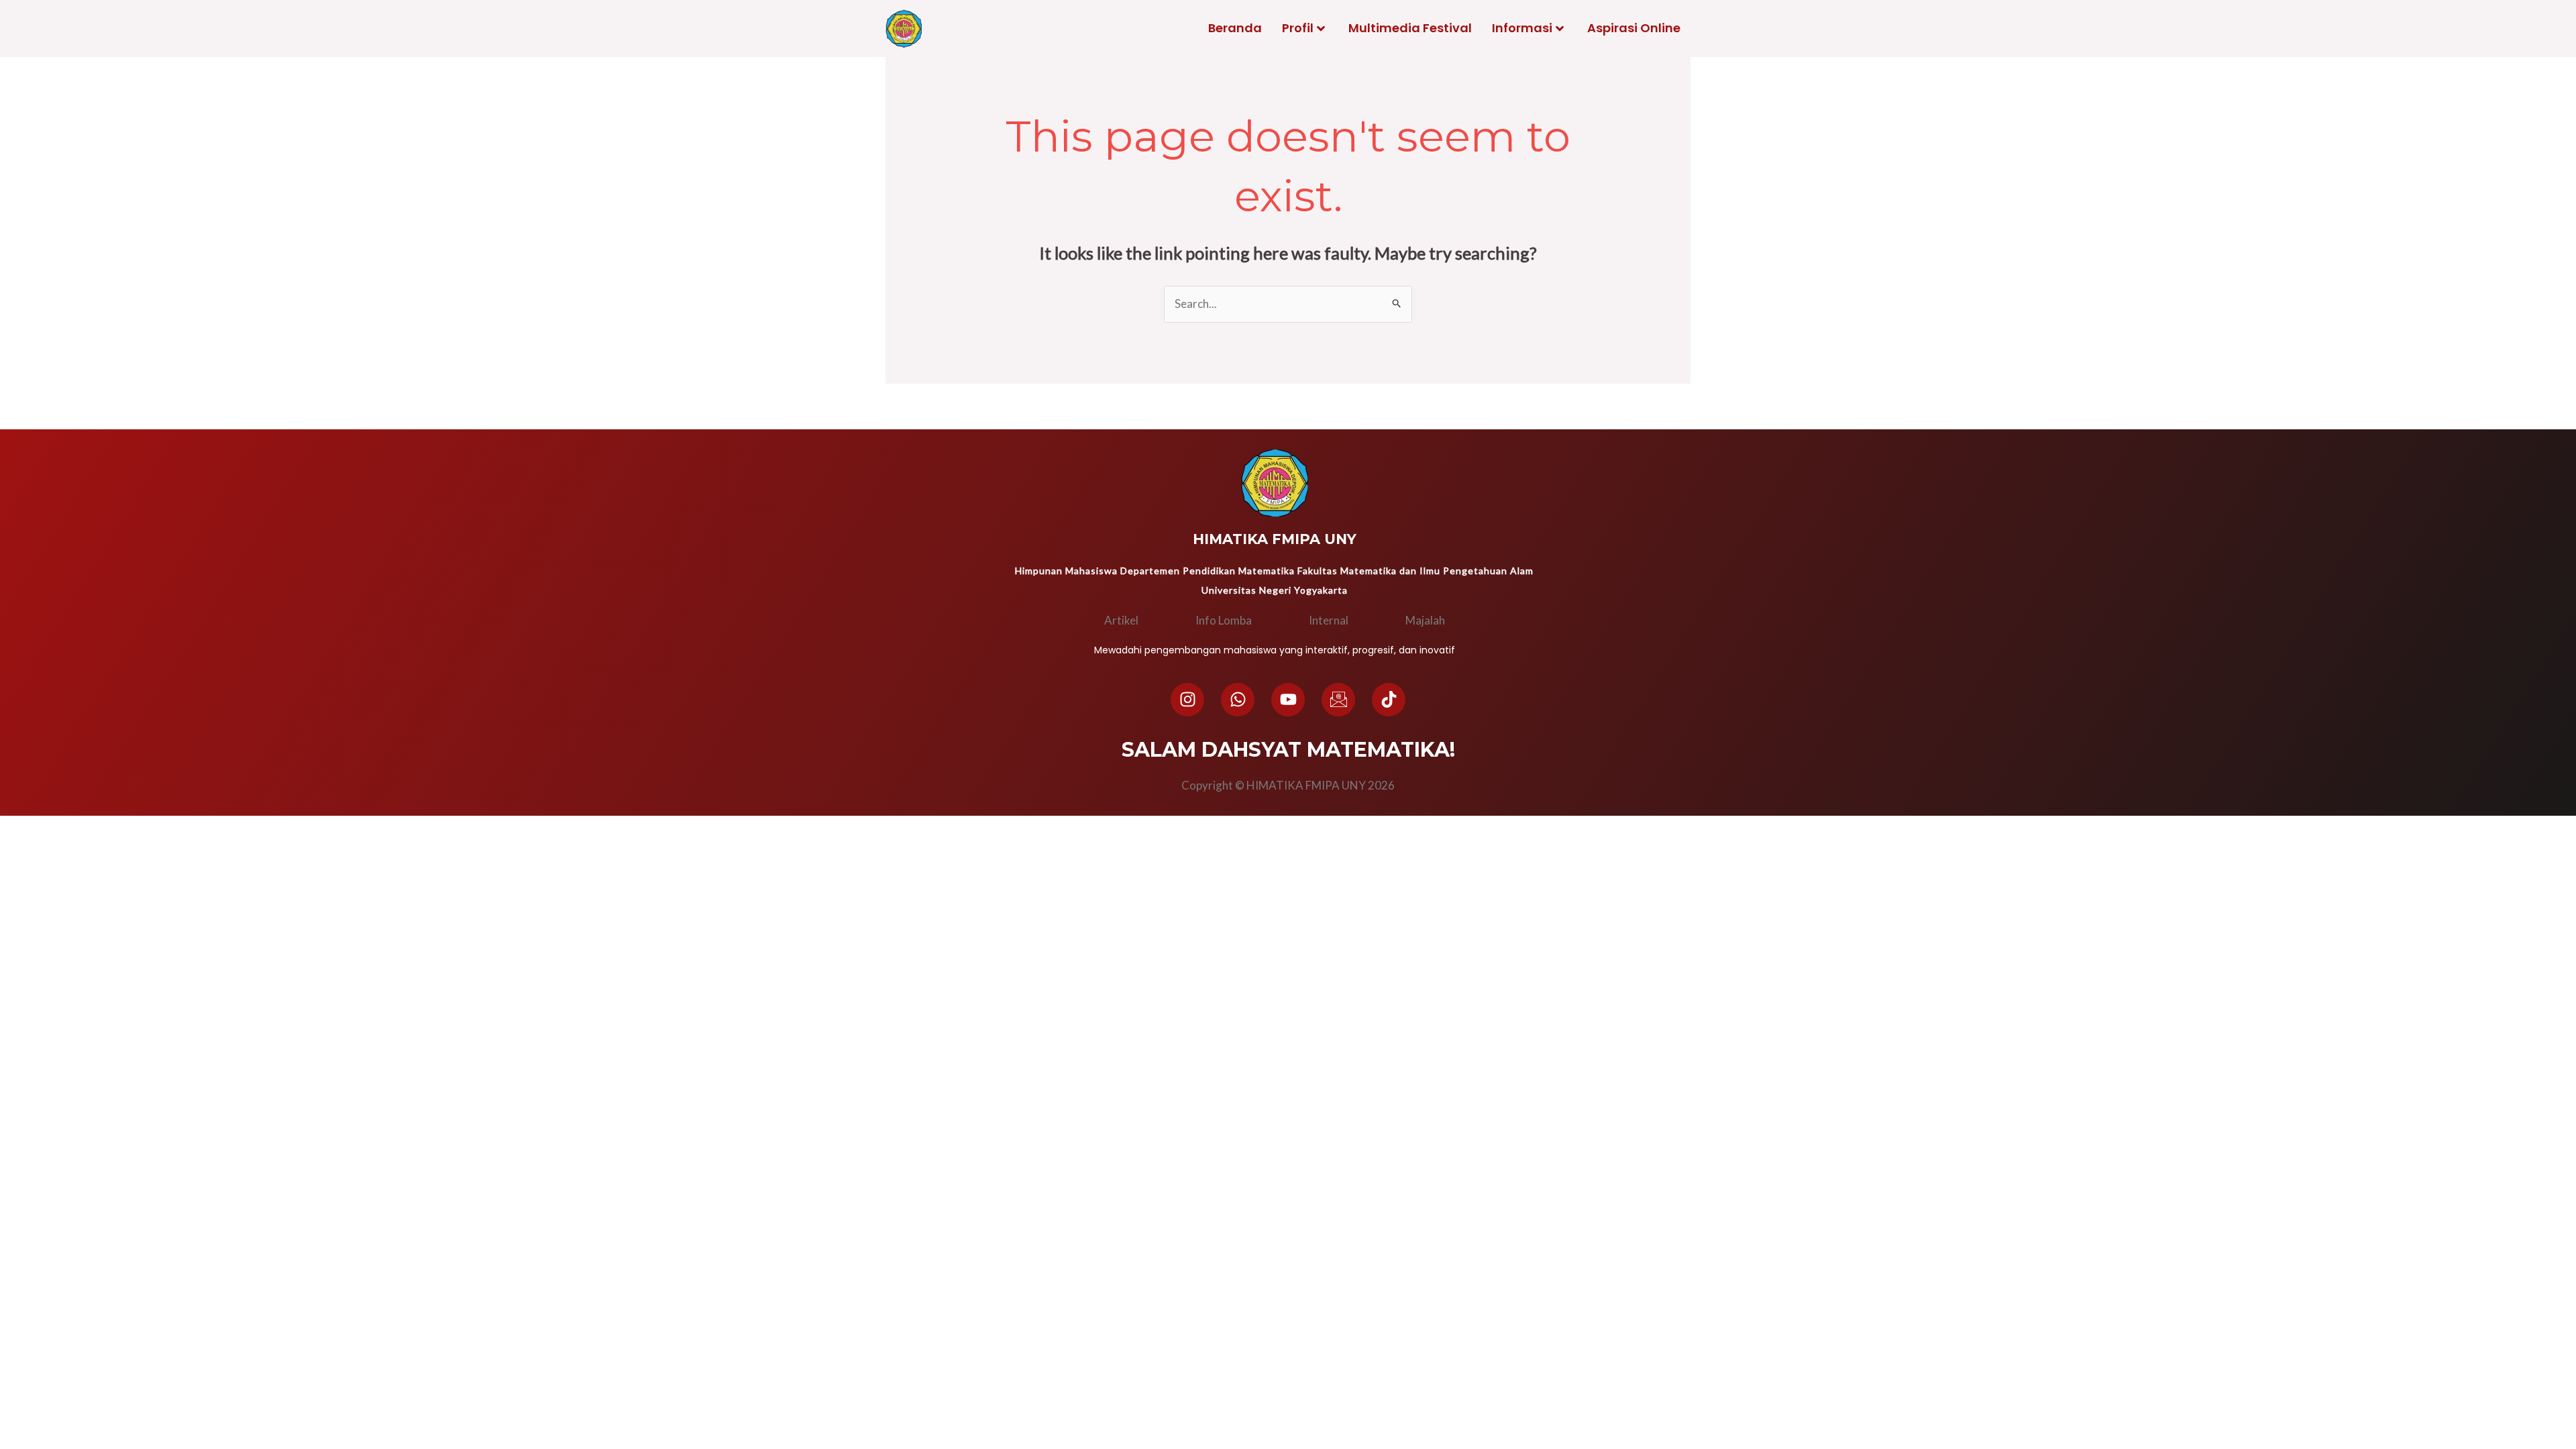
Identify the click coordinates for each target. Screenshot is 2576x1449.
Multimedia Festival (1410, 28)
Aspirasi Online (1634, 28)
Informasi (1522, 28)
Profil (1298, 28)
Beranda (1235, 28)
